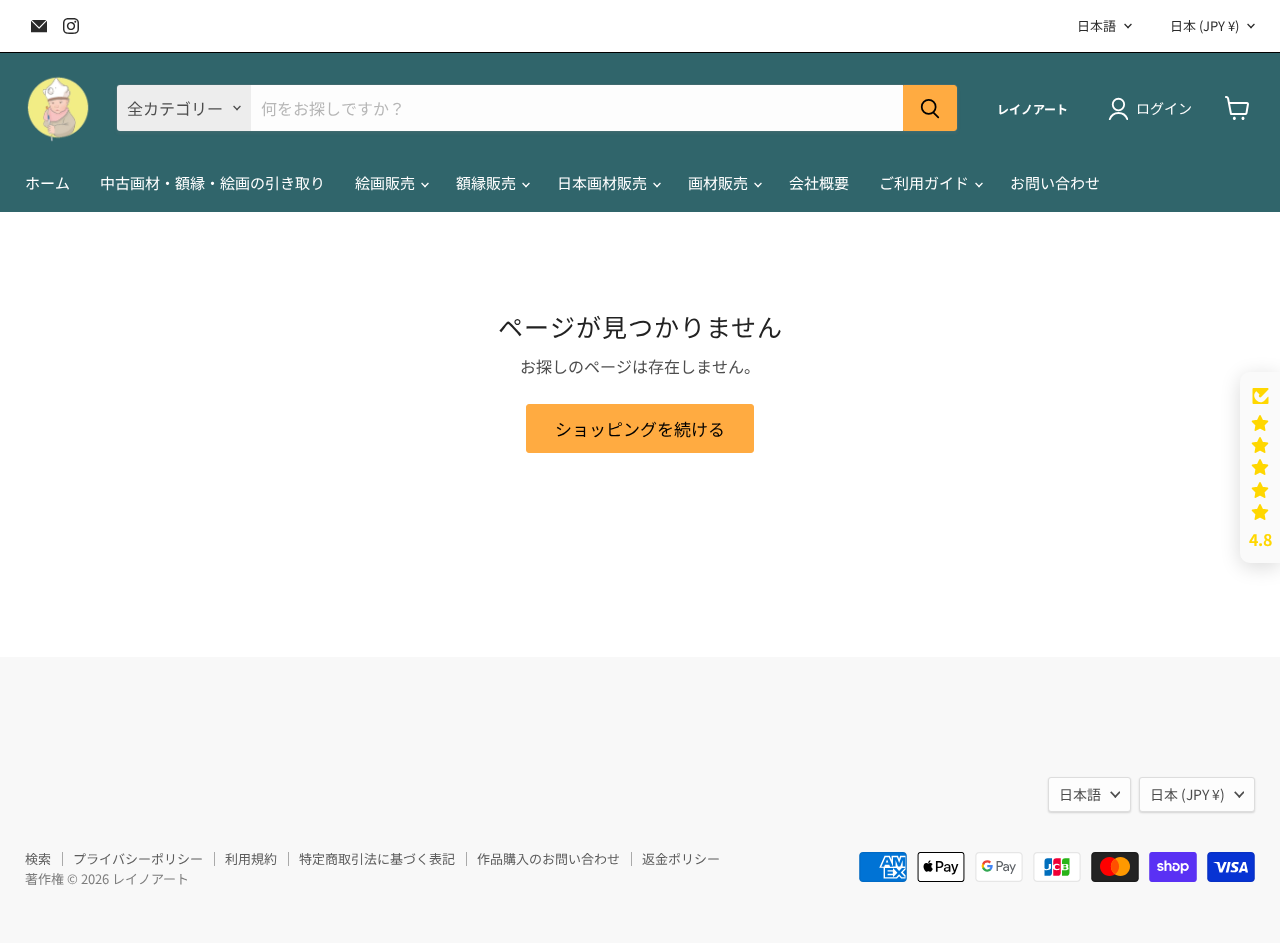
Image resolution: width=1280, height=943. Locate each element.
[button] (1260, 468)
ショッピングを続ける (640, 428)
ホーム (47, 182)
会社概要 (819, 182)
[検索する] (930, 108)
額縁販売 (487, 182)
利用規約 (251, 858)
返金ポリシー (681, 858)
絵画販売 (386, 182)
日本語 (1096, 25)
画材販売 (719, 182)
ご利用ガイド (925, 182)
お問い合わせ (1055, 182)
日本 (1204, 25)
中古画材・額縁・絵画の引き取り (212, 182)
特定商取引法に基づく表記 (377, 858)
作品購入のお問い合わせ (548, 858)
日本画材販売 (603, 182)
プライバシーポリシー (138, 858)
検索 (38, 858)
